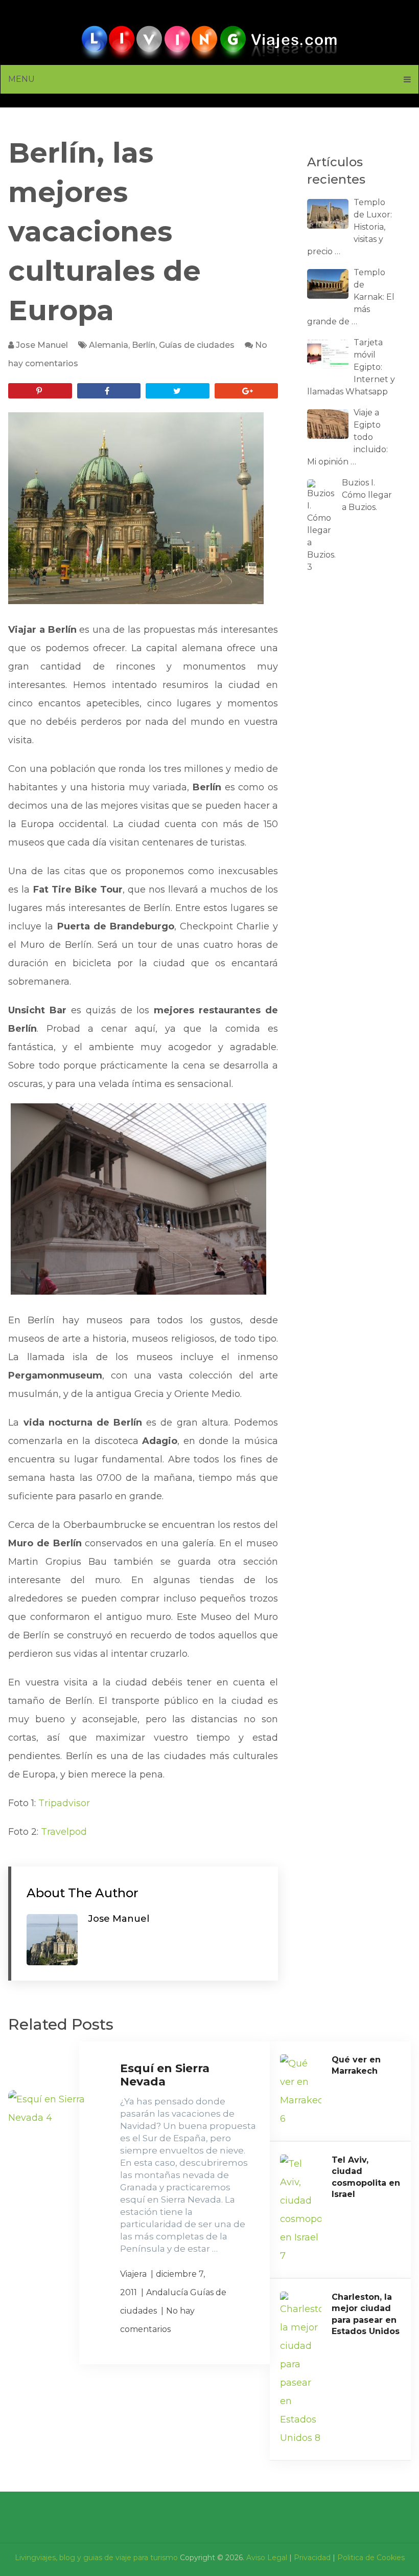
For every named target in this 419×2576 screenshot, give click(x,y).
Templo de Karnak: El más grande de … (351, 297)
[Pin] (40, 391)
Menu (21, 79)
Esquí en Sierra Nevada (165, 2075)
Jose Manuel (42, 345)
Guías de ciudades (197, 345)
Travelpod (64, 1832)
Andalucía (167, 2292)
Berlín (144, 345)
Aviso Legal (267, 2558)
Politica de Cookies (371, 2558)
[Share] (109, 391)
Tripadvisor (64, 1803)
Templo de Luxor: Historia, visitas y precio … (350, 227)
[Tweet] (177, 391)
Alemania (109, 345)
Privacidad (312, 2558)
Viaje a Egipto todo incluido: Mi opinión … (347, 437)
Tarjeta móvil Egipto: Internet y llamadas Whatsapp (351, 367)
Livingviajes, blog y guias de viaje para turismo (96, 2558)
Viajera (133, 2274)
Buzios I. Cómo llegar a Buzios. (367, 495)
